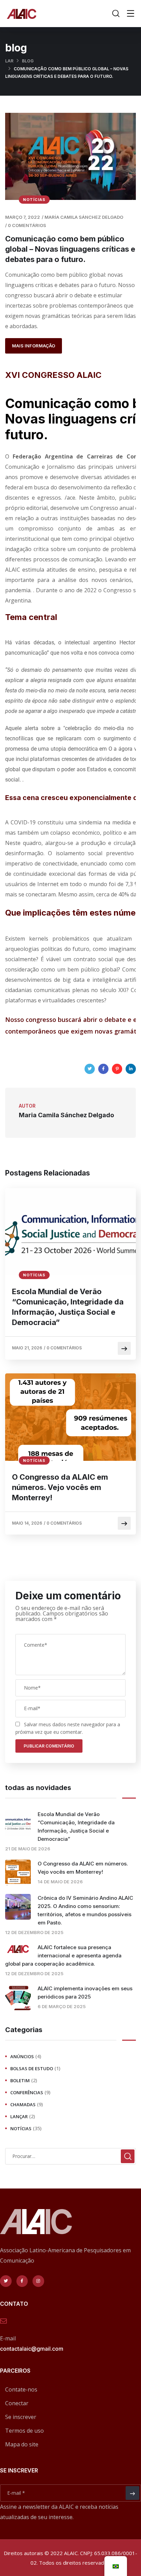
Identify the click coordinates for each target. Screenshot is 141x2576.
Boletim (20, 2080)
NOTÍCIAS (34, 200)
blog (28, 61)
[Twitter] (90, 1069)
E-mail (8, 2338)
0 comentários (27, 225)
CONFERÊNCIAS (27, 2092)
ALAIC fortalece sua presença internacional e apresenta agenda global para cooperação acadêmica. (63, 1955)
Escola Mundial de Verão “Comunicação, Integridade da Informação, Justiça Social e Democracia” (68, 1307)
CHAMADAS (23, 2104)
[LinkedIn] (131, 1069)
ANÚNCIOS (22, 2056)
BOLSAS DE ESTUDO (32, 2068)
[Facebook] (103, 1069)
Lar (9, 61)
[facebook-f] (22, 2281)
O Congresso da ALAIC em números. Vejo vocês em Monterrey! (60, 1487)
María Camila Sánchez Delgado (84, 217)
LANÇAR (19, 2116)
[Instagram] (38, 2281)
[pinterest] (117, 1069)
